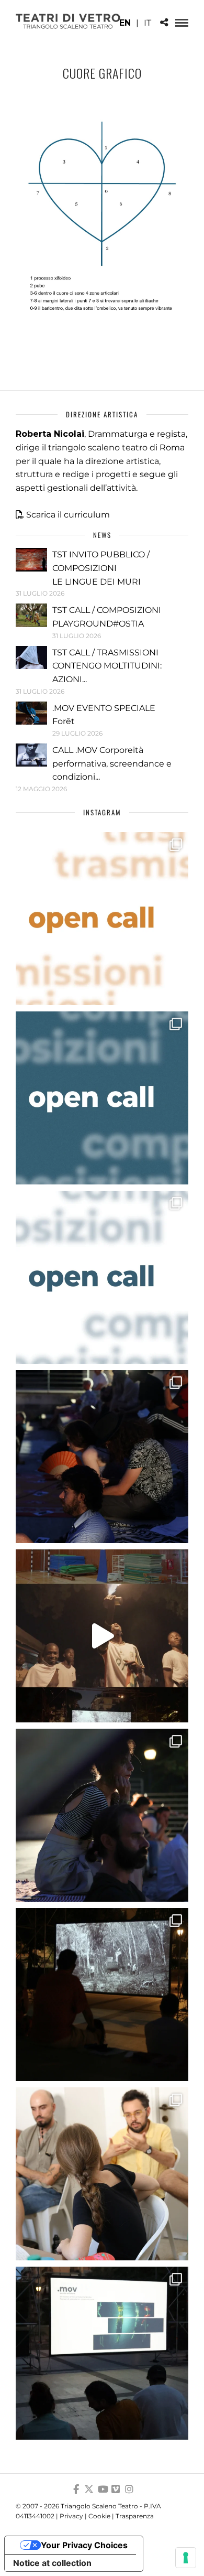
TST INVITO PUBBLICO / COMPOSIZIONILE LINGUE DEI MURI (101, 568)
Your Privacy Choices (84, 2545)
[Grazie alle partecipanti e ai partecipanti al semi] (102, 2174)
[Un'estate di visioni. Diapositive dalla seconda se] (102, 1995)
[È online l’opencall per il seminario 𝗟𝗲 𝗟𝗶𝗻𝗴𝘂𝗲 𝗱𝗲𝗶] (102, 1277)
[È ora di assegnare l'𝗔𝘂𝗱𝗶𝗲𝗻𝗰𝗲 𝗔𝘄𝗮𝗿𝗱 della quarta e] (102, 1636)
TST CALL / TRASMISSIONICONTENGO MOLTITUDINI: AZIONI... (107, 666)
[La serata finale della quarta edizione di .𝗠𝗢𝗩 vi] (102, 1815)
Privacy (71, 2516)
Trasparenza (135, 2516)
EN (125, 23)
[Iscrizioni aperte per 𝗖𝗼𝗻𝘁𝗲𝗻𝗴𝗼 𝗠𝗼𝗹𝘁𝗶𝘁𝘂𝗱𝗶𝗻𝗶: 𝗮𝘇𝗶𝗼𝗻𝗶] (102, 919)
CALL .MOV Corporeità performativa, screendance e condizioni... (112, 763)
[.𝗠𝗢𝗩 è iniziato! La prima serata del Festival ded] (102, 2353)
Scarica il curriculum (68, 515)
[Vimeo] (116, 2489)
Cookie (99, 2516)
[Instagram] (129, 2489)
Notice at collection (52, 2563)
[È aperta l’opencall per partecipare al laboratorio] (102, 1098)
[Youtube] (102, 2489)
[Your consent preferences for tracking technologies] (186, 2558)
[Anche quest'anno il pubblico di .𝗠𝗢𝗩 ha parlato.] (102, 1457)
